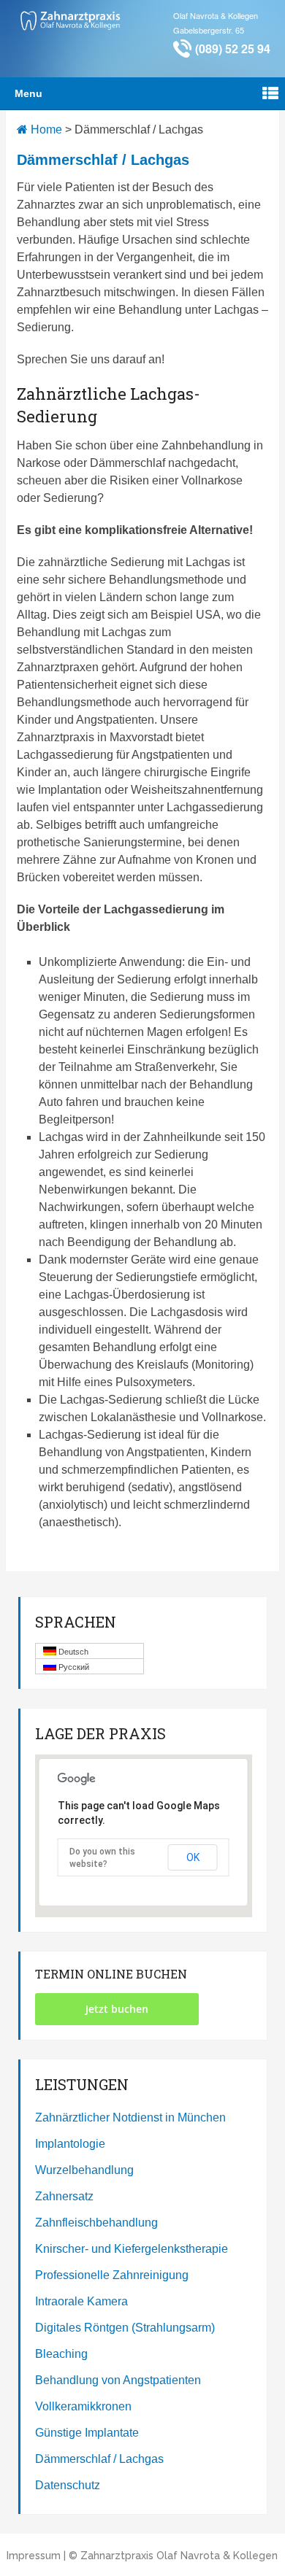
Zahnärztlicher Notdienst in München (130, 2117)
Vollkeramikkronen (83, 2406)
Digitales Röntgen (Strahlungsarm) (125, 2328)
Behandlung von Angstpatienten (118, 2380)
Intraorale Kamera (81, 2301)
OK (193, 1857)
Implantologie (70, 2144)
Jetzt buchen (117, 2009)
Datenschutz (68, 2485)
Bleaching (61, 2354)
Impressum (34, 2556)
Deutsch (72, 1652)
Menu (28, 93)
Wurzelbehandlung (84, 2170)
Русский (73, 1667)
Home (45, 129)
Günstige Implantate (87, 2433)
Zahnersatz (64, 2196)
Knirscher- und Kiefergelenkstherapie (132, 2249)
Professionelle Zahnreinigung (112, 2275)
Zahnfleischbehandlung (96, 2223)
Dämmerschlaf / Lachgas (99, 2459)
